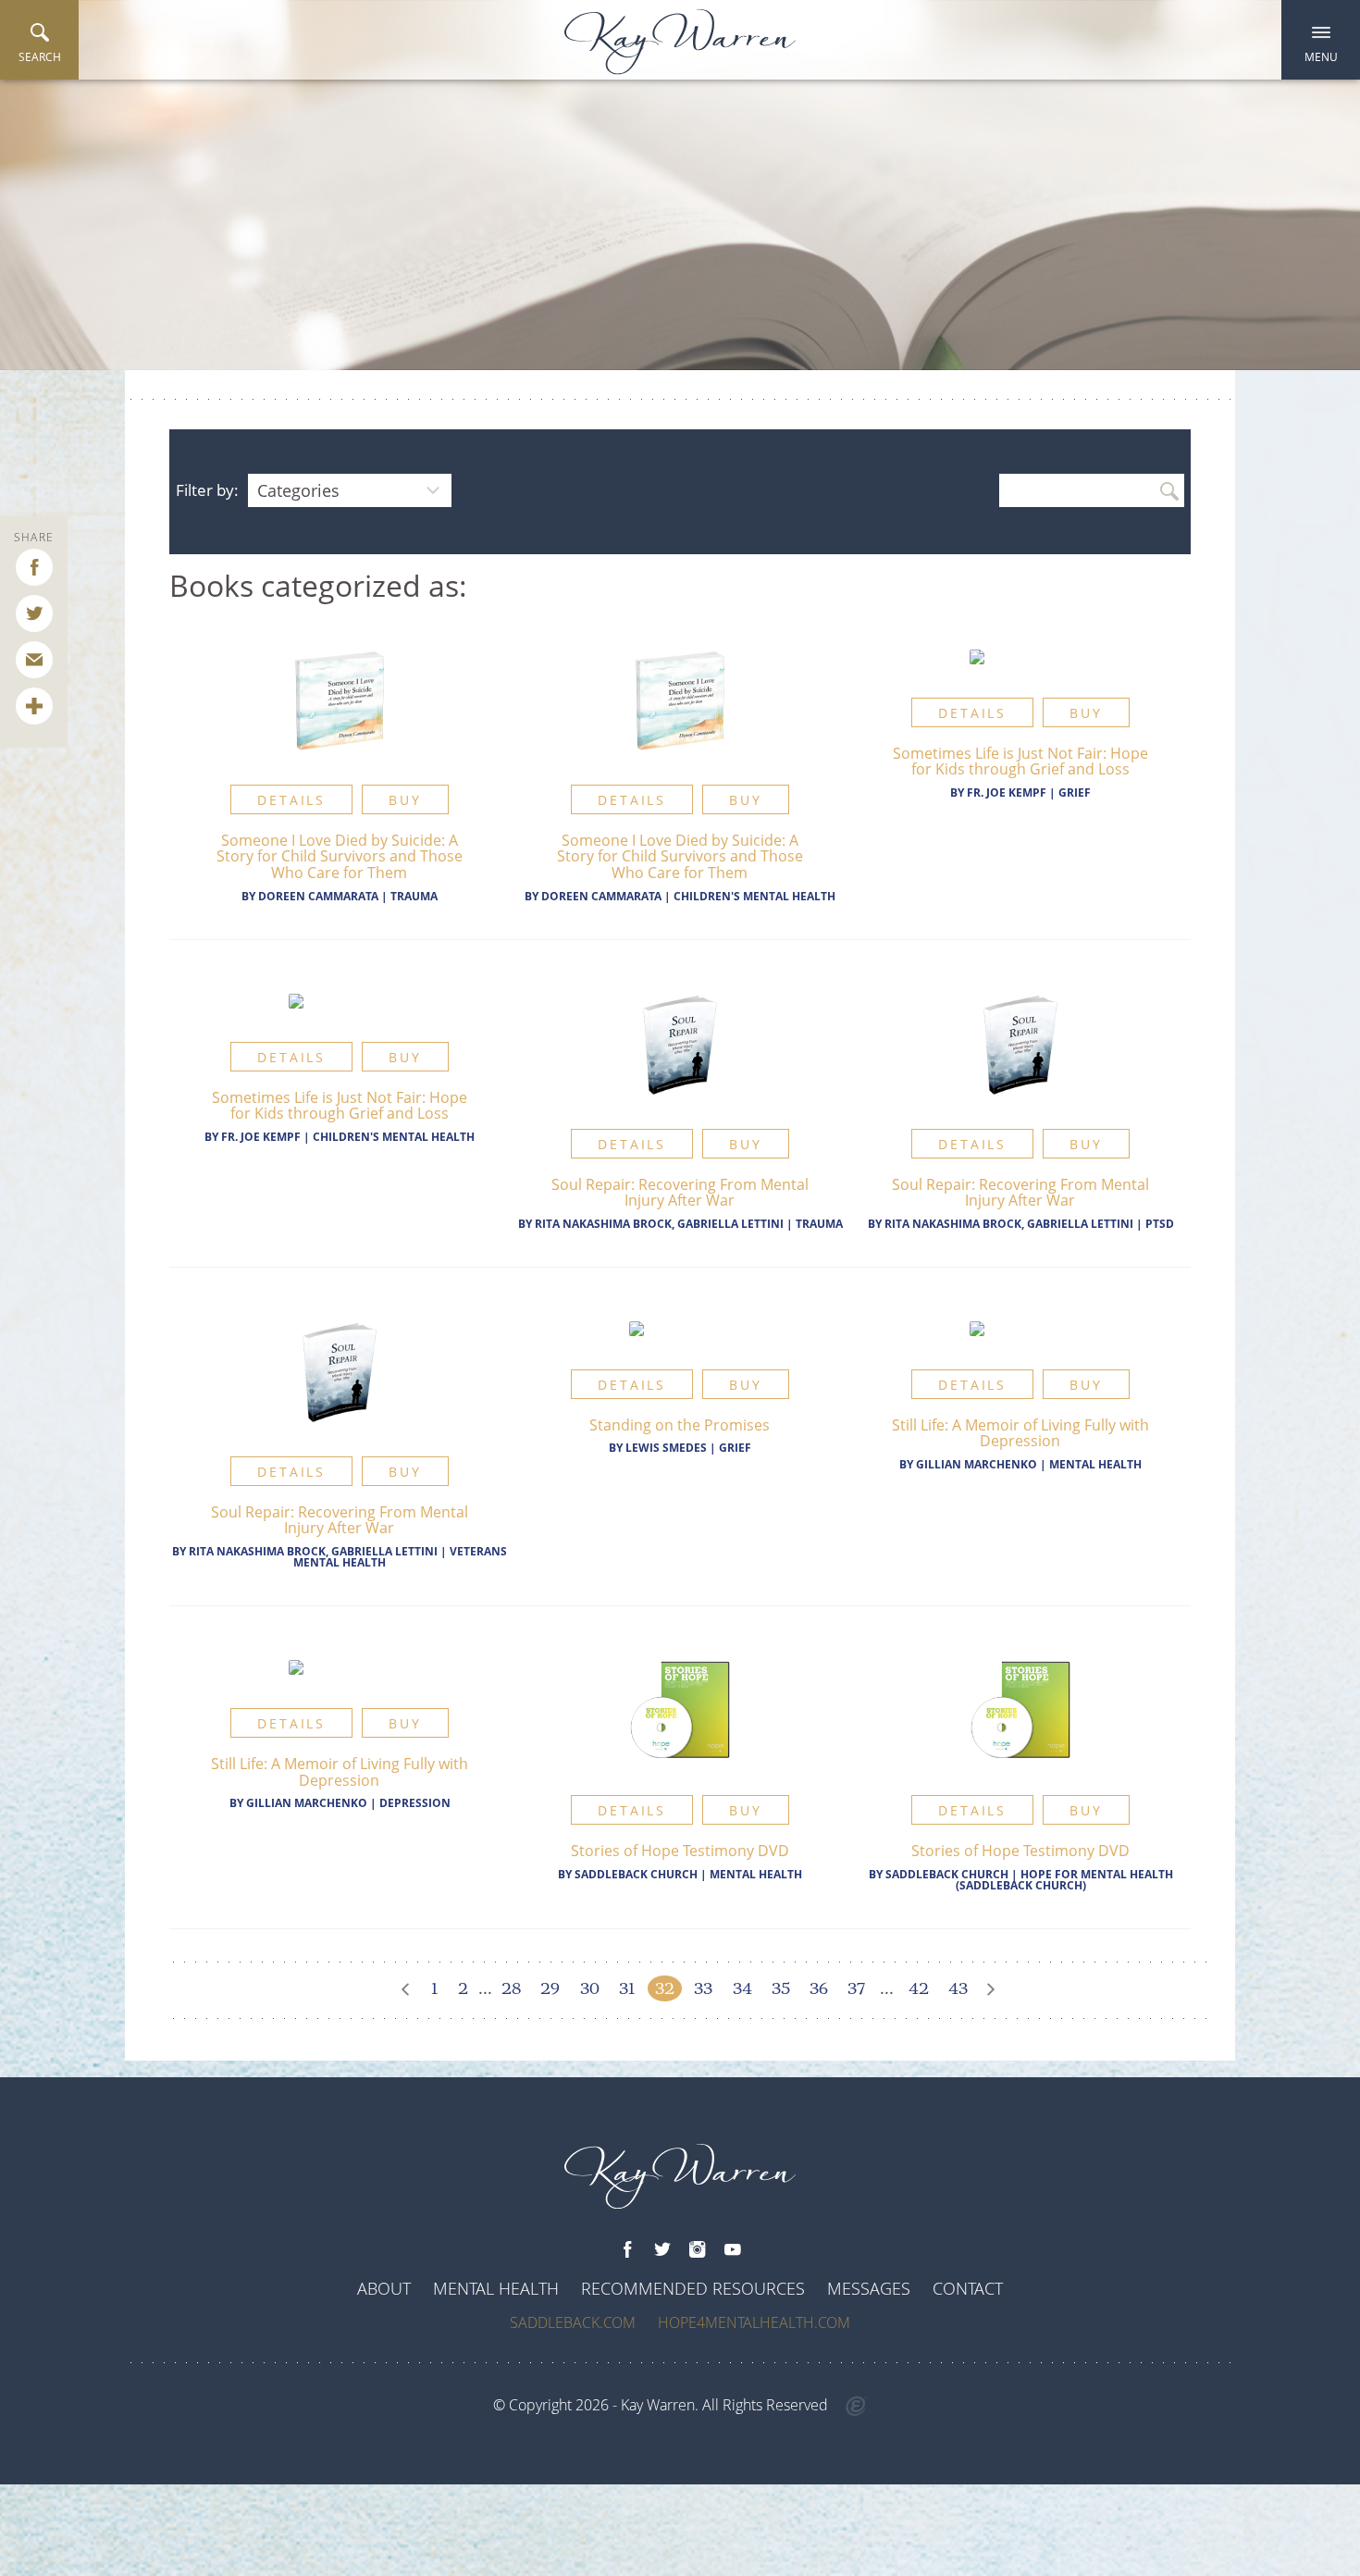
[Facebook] (627, 2250)
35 (781, 1988)
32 (665, 1988)
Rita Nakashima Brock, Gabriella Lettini (659, 1224)
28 (511, 1988)
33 (703, 1988)
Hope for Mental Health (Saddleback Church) (1064, 1880)
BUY (405, 800)
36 (819, 1988)
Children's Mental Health (754, 896)
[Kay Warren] (680, 42)
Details (291, 800)
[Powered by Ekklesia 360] (856, 2407)
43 (958, 1988)
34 (742, 1988)
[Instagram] (698, 2250)
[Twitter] (662, 2250)
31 (627, 1988)
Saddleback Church (636, 1874)
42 (919, 1988)
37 (856, 1988)
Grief (1075, 793)
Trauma (414, 896)
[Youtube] (733, 2250)
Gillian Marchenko (977, 1464)
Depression (415, 1803)
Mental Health (1095, 1464)
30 (590, 1988)
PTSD (1160, 1224)
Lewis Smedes (666, 1448)
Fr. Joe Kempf (1007, 793)
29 (550, 1988)
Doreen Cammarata (318, 896)
